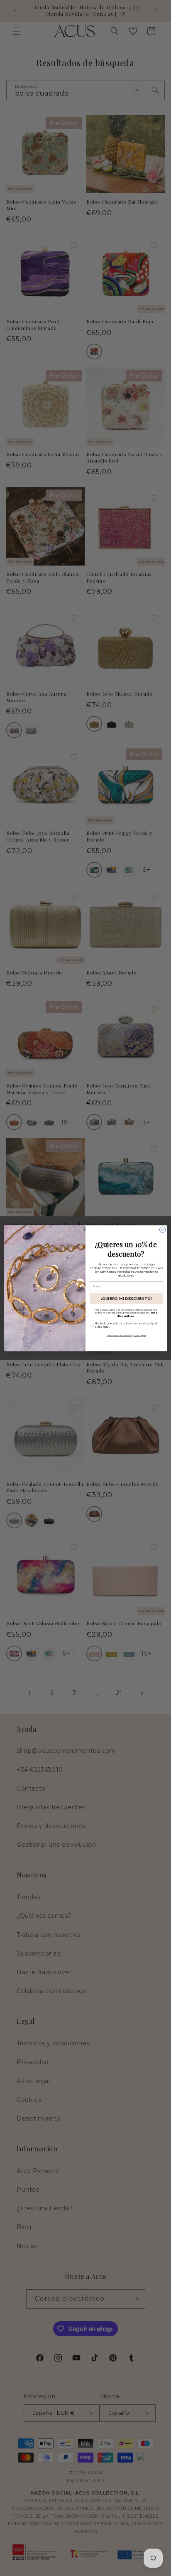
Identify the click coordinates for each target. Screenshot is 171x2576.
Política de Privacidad (119, 1335)
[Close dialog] (163, 1230)
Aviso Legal (140, 1335)
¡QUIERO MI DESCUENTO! (126, 1298)
